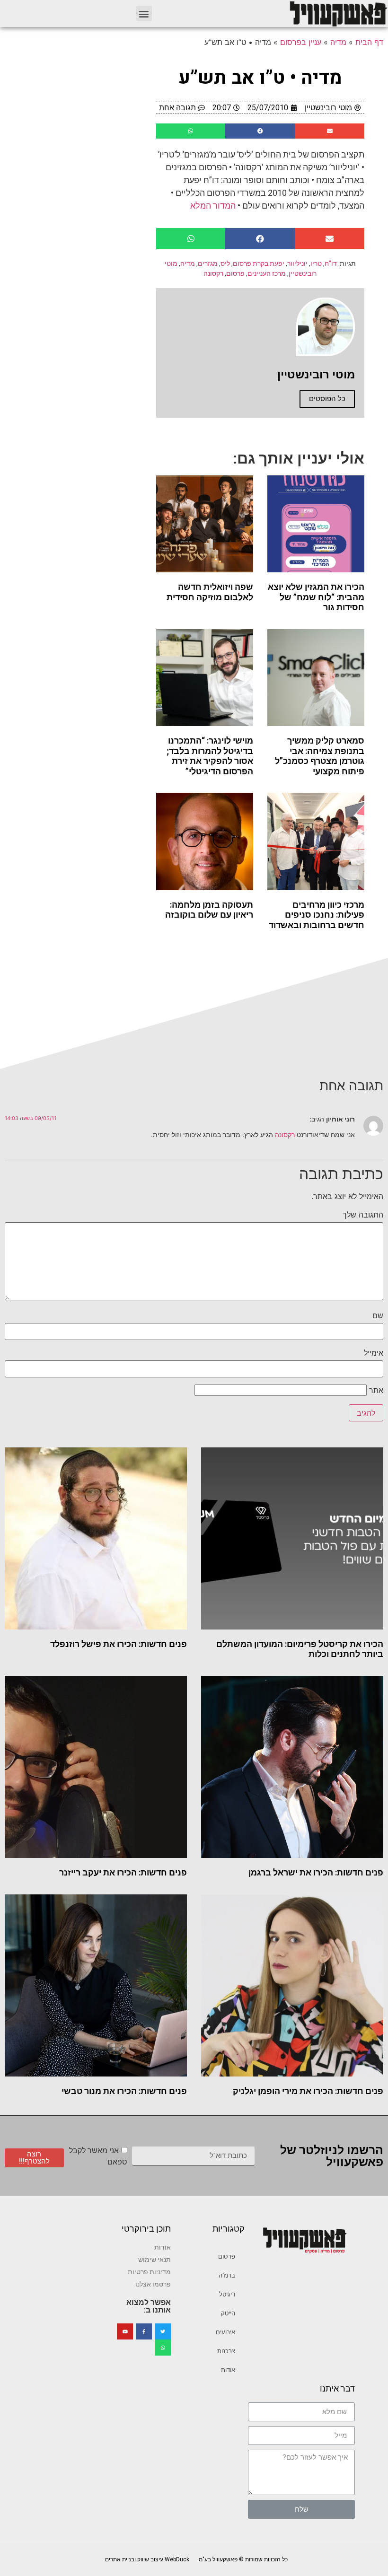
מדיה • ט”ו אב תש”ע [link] (260, 78)
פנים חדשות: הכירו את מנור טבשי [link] (124, 2091)
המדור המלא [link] (213, 206)
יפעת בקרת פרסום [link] (259, 263)
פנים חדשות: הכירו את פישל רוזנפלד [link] (119, 1644)
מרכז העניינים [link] (267, 273)
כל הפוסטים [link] (327, 399)
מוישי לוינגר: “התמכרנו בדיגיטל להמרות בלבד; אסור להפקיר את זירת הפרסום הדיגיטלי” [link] (210, 756)
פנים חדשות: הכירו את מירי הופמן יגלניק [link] (308, 2091)
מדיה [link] (338, 42)
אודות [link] (228, 2370)
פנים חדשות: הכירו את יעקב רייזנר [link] (123, 1872)
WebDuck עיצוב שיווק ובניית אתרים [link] (147, 2559)
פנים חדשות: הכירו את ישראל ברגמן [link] (316, 1872)
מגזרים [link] (208, 263)
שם (378, 1315)
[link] (338, 13)
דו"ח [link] (331, 263)
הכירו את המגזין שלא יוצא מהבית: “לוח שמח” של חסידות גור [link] (316, 597)
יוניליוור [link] (297, 263)
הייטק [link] (228, 2313)
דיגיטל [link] (227, 2294)
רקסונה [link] (213, 273)
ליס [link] (225, 263)
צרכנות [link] (226, 2351)
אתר (376, 1390)
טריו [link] (316, 263)
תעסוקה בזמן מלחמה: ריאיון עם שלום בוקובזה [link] (209, 910)
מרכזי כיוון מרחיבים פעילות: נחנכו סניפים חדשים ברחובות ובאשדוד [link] (317, 915)
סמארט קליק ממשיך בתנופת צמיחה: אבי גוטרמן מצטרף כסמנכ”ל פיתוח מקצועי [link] (320, 756)
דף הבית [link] (369, 42)
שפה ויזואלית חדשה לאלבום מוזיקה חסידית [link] (210, 592)
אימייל (374, 1353)
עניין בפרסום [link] (301, 42)
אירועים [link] (225, 2332)
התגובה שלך (363, 1215)
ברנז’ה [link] (227, 2275)
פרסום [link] (235, 273)
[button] (144, 13)
